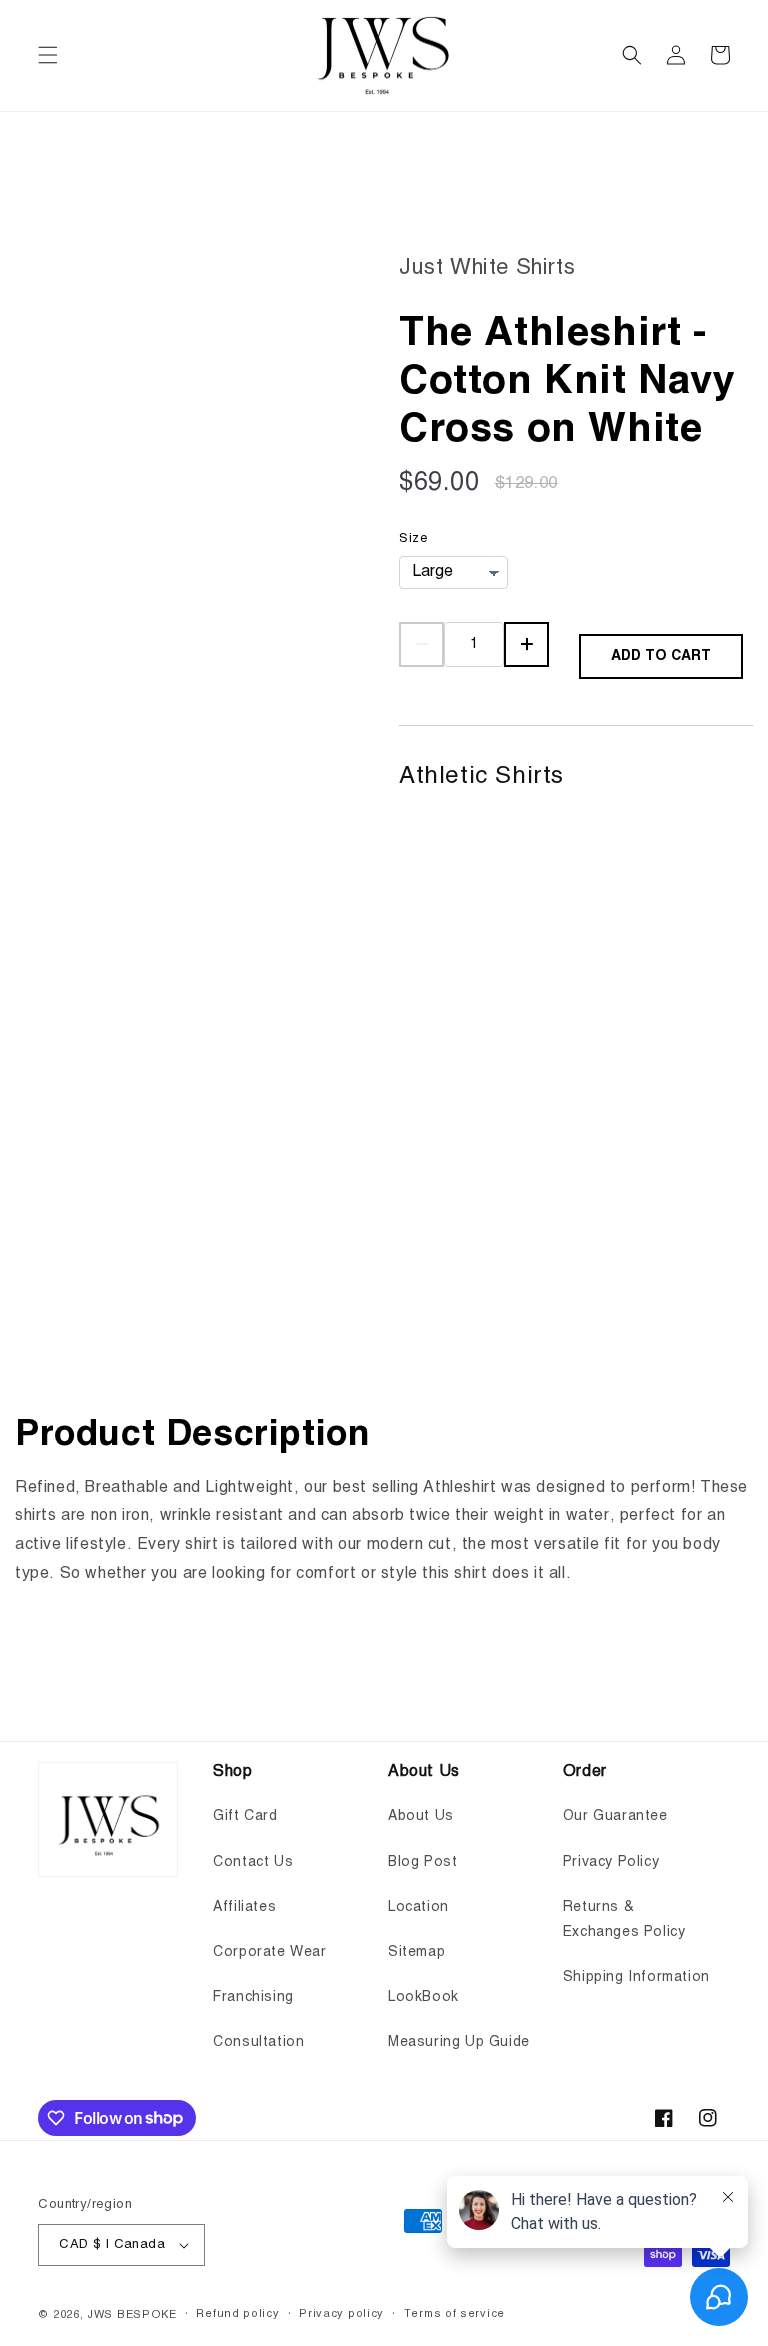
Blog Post (422, 1862)
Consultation (258, 2042)
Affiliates (244, 1907)
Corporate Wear (269, 1952)
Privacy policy (341, 2314)
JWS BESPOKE (132, 2315)
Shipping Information (636, 1977)
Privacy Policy (611, 1862)
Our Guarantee (615, 1816)
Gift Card (245, 1816)
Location (418, 1907)
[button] (48, 55)
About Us (421, 1816)
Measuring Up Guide (459, 2042)
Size (413, 538)
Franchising (253, 1997)
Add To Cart (661, 656)
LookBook (423, 1997)
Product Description (192, 1435)
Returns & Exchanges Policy (624, 1919)
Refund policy (237, 2314)
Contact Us (253, 1862)
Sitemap (416, 1952)
